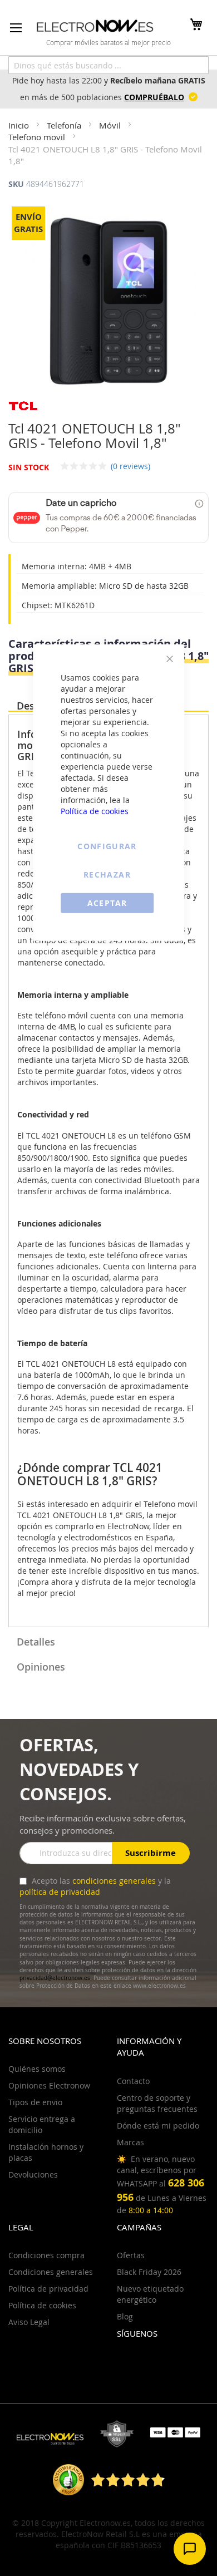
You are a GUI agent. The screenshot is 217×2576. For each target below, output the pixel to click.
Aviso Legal (29, 2322)
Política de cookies (95, 811)
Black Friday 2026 (149, 2272)
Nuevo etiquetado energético (150, 2294)
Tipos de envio (35, 2102)
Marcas (130, 2142)
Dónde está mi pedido (158, 2126)
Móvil (111, 125)
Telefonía (65, 125)
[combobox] (108, 65)
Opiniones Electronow (49, 2085)
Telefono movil (38, 137)
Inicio (20, 125)
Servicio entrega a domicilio (42, 2124)
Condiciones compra (46, 2255)
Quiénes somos (37, 2069)
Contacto (133, 2081)
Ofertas (131, 2255)
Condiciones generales (51, 2272)
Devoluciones (33, 2174)
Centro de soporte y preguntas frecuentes (157, 2103)
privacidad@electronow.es (55, 1978)
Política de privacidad (48, 2289)
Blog (125, 2316)
